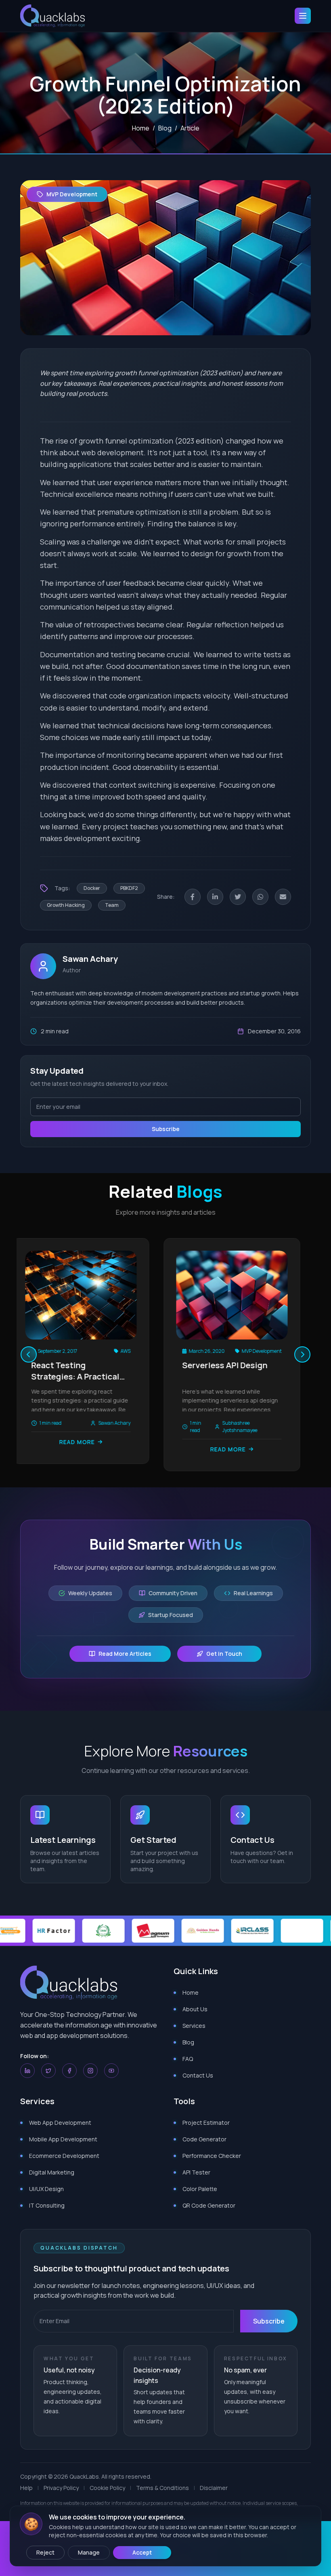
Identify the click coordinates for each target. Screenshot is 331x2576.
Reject (45, 2552)
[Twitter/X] (48, 2071)
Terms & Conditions (162, 2488)
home (141, 128)
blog (165, 128)
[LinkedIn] (27, 2071)
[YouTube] (111, 2071)
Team (112, 905)
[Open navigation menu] (303, 16)
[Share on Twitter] (238, 897)
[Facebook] (69, 2071)
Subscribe (166, 1129)
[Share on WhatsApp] (260, 897)
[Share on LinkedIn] (215, 897)
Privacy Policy (61, 2488)
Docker (92, 888)
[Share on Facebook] (193, 897)
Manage (89, 2552)
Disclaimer (214, 2488)
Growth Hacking (66, 905)
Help (26, 2488)
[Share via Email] (283, 897)
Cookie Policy (107, 2488)
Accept (142, 2552)
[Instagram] (90, 2071)
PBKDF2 (129, 888)
